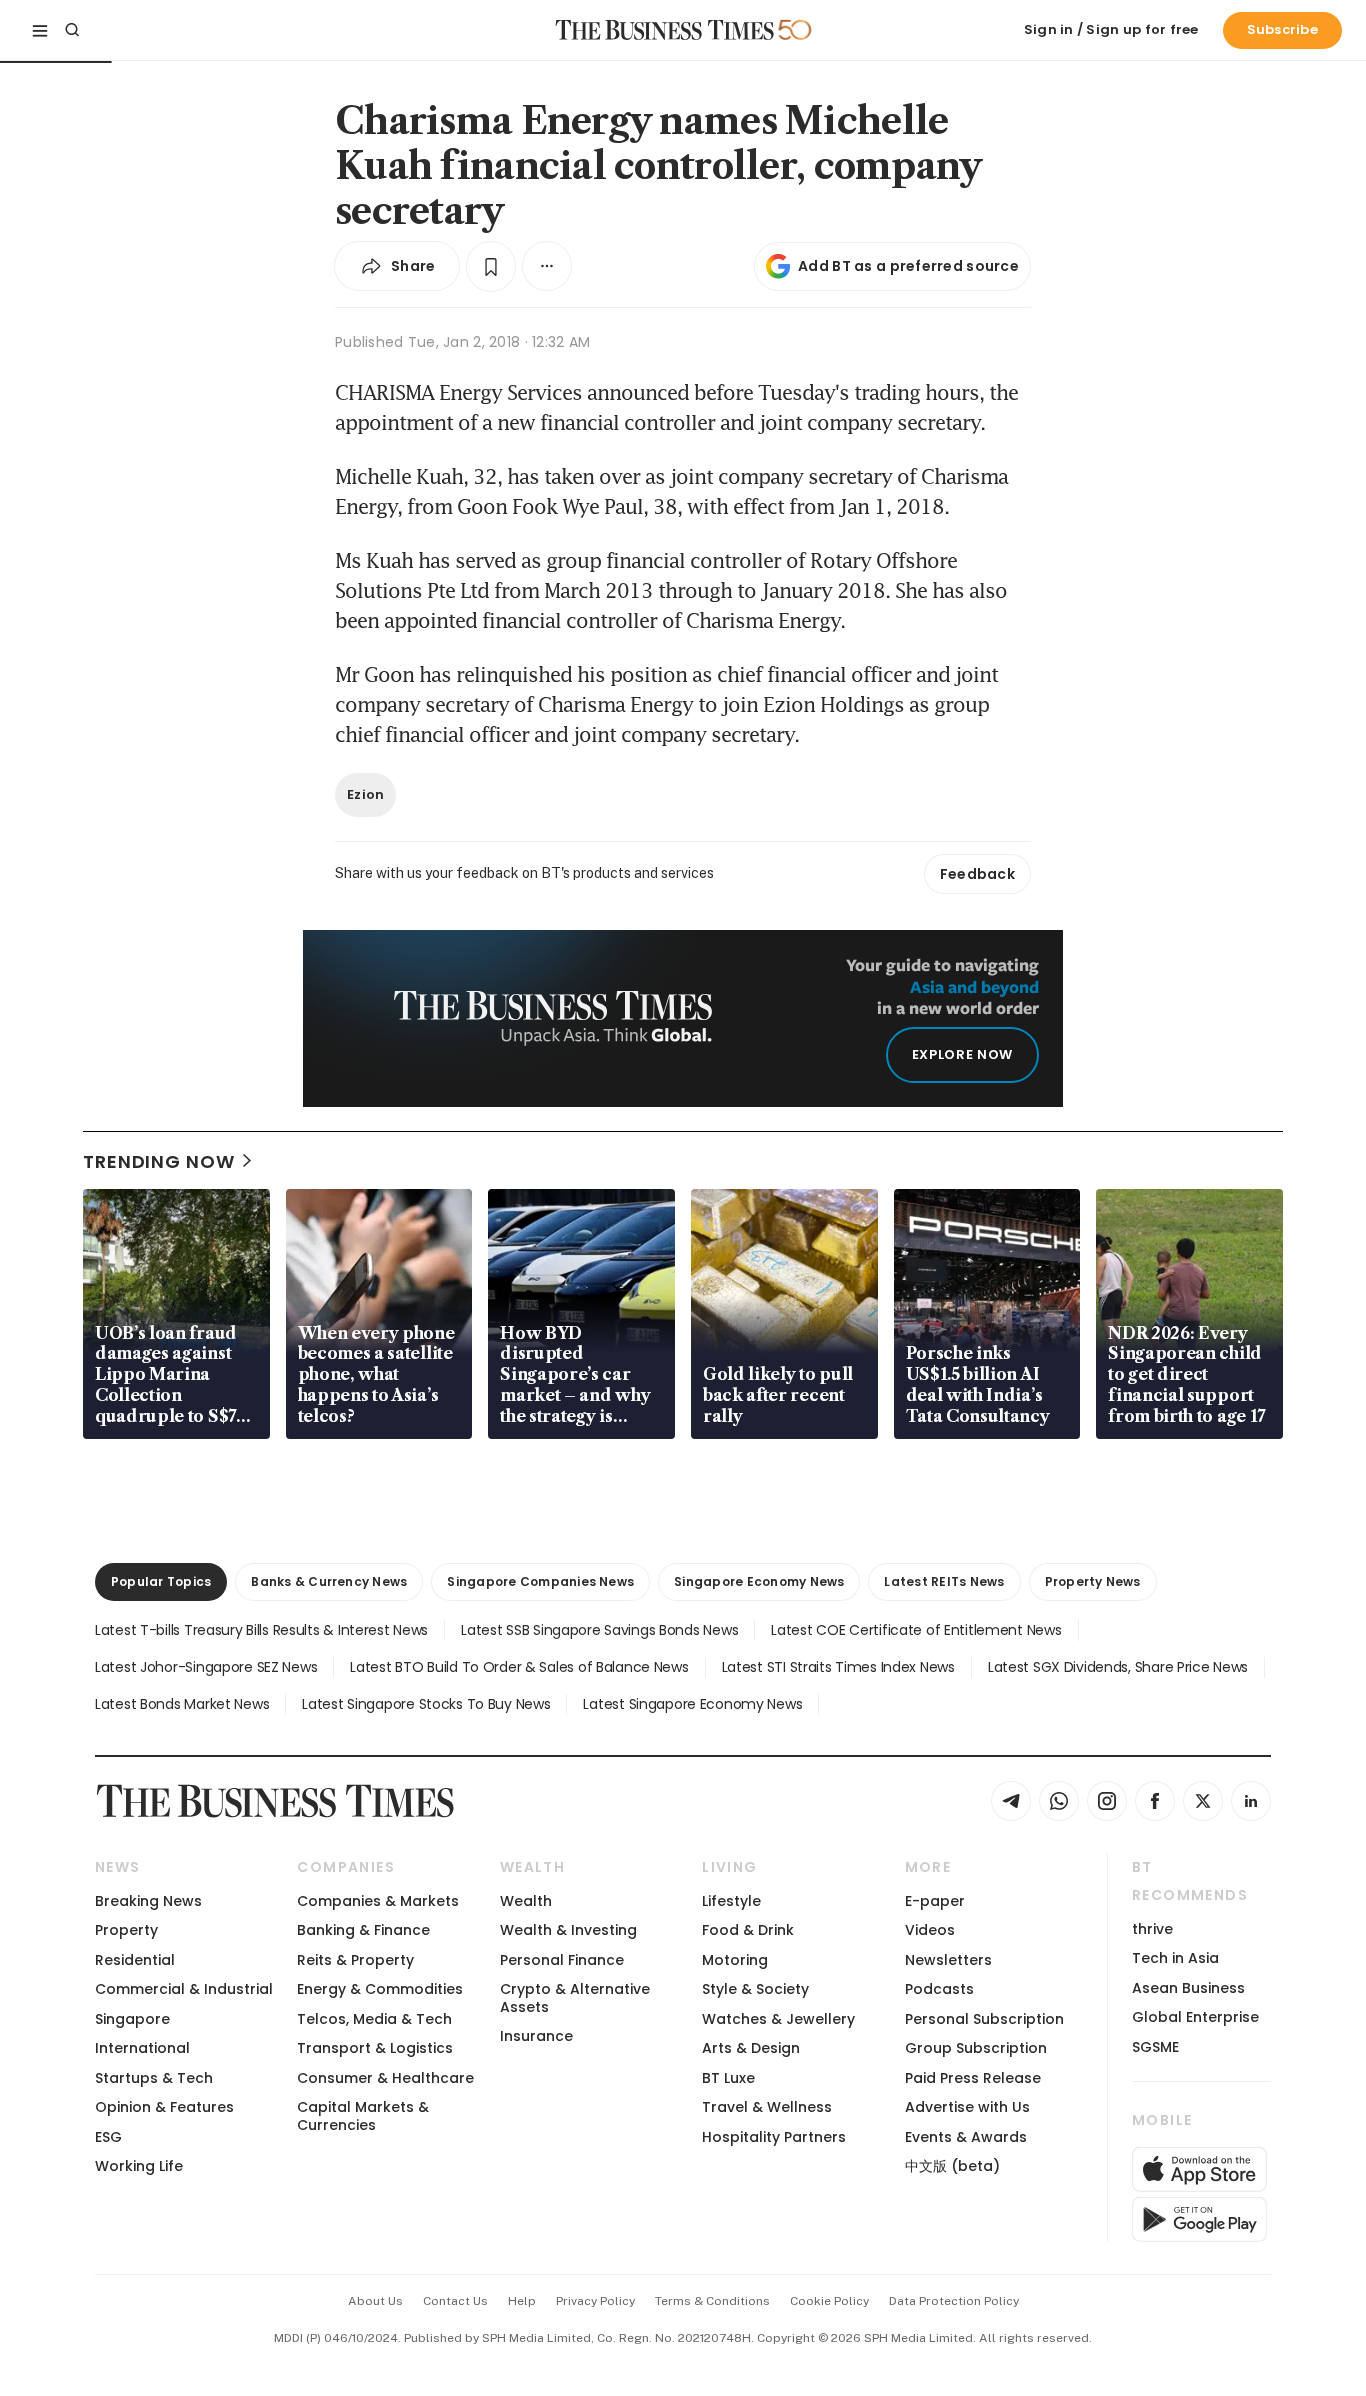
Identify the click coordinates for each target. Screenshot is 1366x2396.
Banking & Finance (363, 1930)
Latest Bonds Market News (182, 1704)
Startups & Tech (154, 2078)
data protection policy (954, 2301)
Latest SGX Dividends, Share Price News (1118, 1667)
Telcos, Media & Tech (374, 2019)
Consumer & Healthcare (385, 2078)
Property (126, 1930)
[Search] (72, 30)
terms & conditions (712, 2301)
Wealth (526, 1901)
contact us (455, 2301)
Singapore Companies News (540, 1581)
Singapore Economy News (759, 1581)
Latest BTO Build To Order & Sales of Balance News (519, 1667)
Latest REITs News (944, 1581)
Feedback (977, 874)
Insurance (536, 2036)
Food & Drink (748, 1930)
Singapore (132, 2019)
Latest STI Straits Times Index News (838, 1667)
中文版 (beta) (952, 2166)
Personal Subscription (984, 2019)
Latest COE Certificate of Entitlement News (916, 1630)
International (142, 2048)
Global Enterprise (1195, 2017)
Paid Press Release (973, 2078)
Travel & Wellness (767, 2107)
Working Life (139, 2166)
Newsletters (948, 1960)
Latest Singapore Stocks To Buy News (426, 1704)
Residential (135, 1960)
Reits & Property (355, 1960)
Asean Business (1188, 1988)
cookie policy (829, 2301)
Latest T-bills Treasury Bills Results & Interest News (261, 1630)
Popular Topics (161, 1581)
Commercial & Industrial (184, 1989)
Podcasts (939, 1989)
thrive (1152, 1929)
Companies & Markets (378, 1901)
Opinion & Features (164, 2107)
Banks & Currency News (329, 1581)
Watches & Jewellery (778, 2019)
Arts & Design (751, 2048)
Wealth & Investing (568, 1930)
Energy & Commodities (380, 1989)
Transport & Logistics (375, 2048)
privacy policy (595, 2301)
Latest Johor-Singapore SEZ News (206, 1667)
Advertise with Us (967, 2107)
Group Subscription (976, 2048)
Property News (1093, 1581)
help (522, 2301)
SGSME (1155, 2047)
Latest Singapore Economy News (692, 1704)
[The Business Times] (665, 30)
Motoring (735, 1960)
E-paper (935, 1901)
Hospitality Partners (774, 2137)
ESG (108, 2137)
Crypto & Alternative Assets (575, 1997)
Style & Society (755, 1989)
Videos (930, 1930)
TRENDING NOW (159, 1161)
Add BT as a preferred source (908, 266)
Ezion (365, 794)
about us (375, 2301)
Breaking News (148, 1901)
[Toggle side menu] (40, 30)
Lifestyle (731, 1901)
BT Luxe (728, 2078)
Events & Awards (966, 2137)
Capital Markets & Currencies (363, 2115)
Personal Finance (562, 1960)
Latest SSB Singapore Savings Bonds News (599, 1630)
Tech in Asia (1175, 1958)
